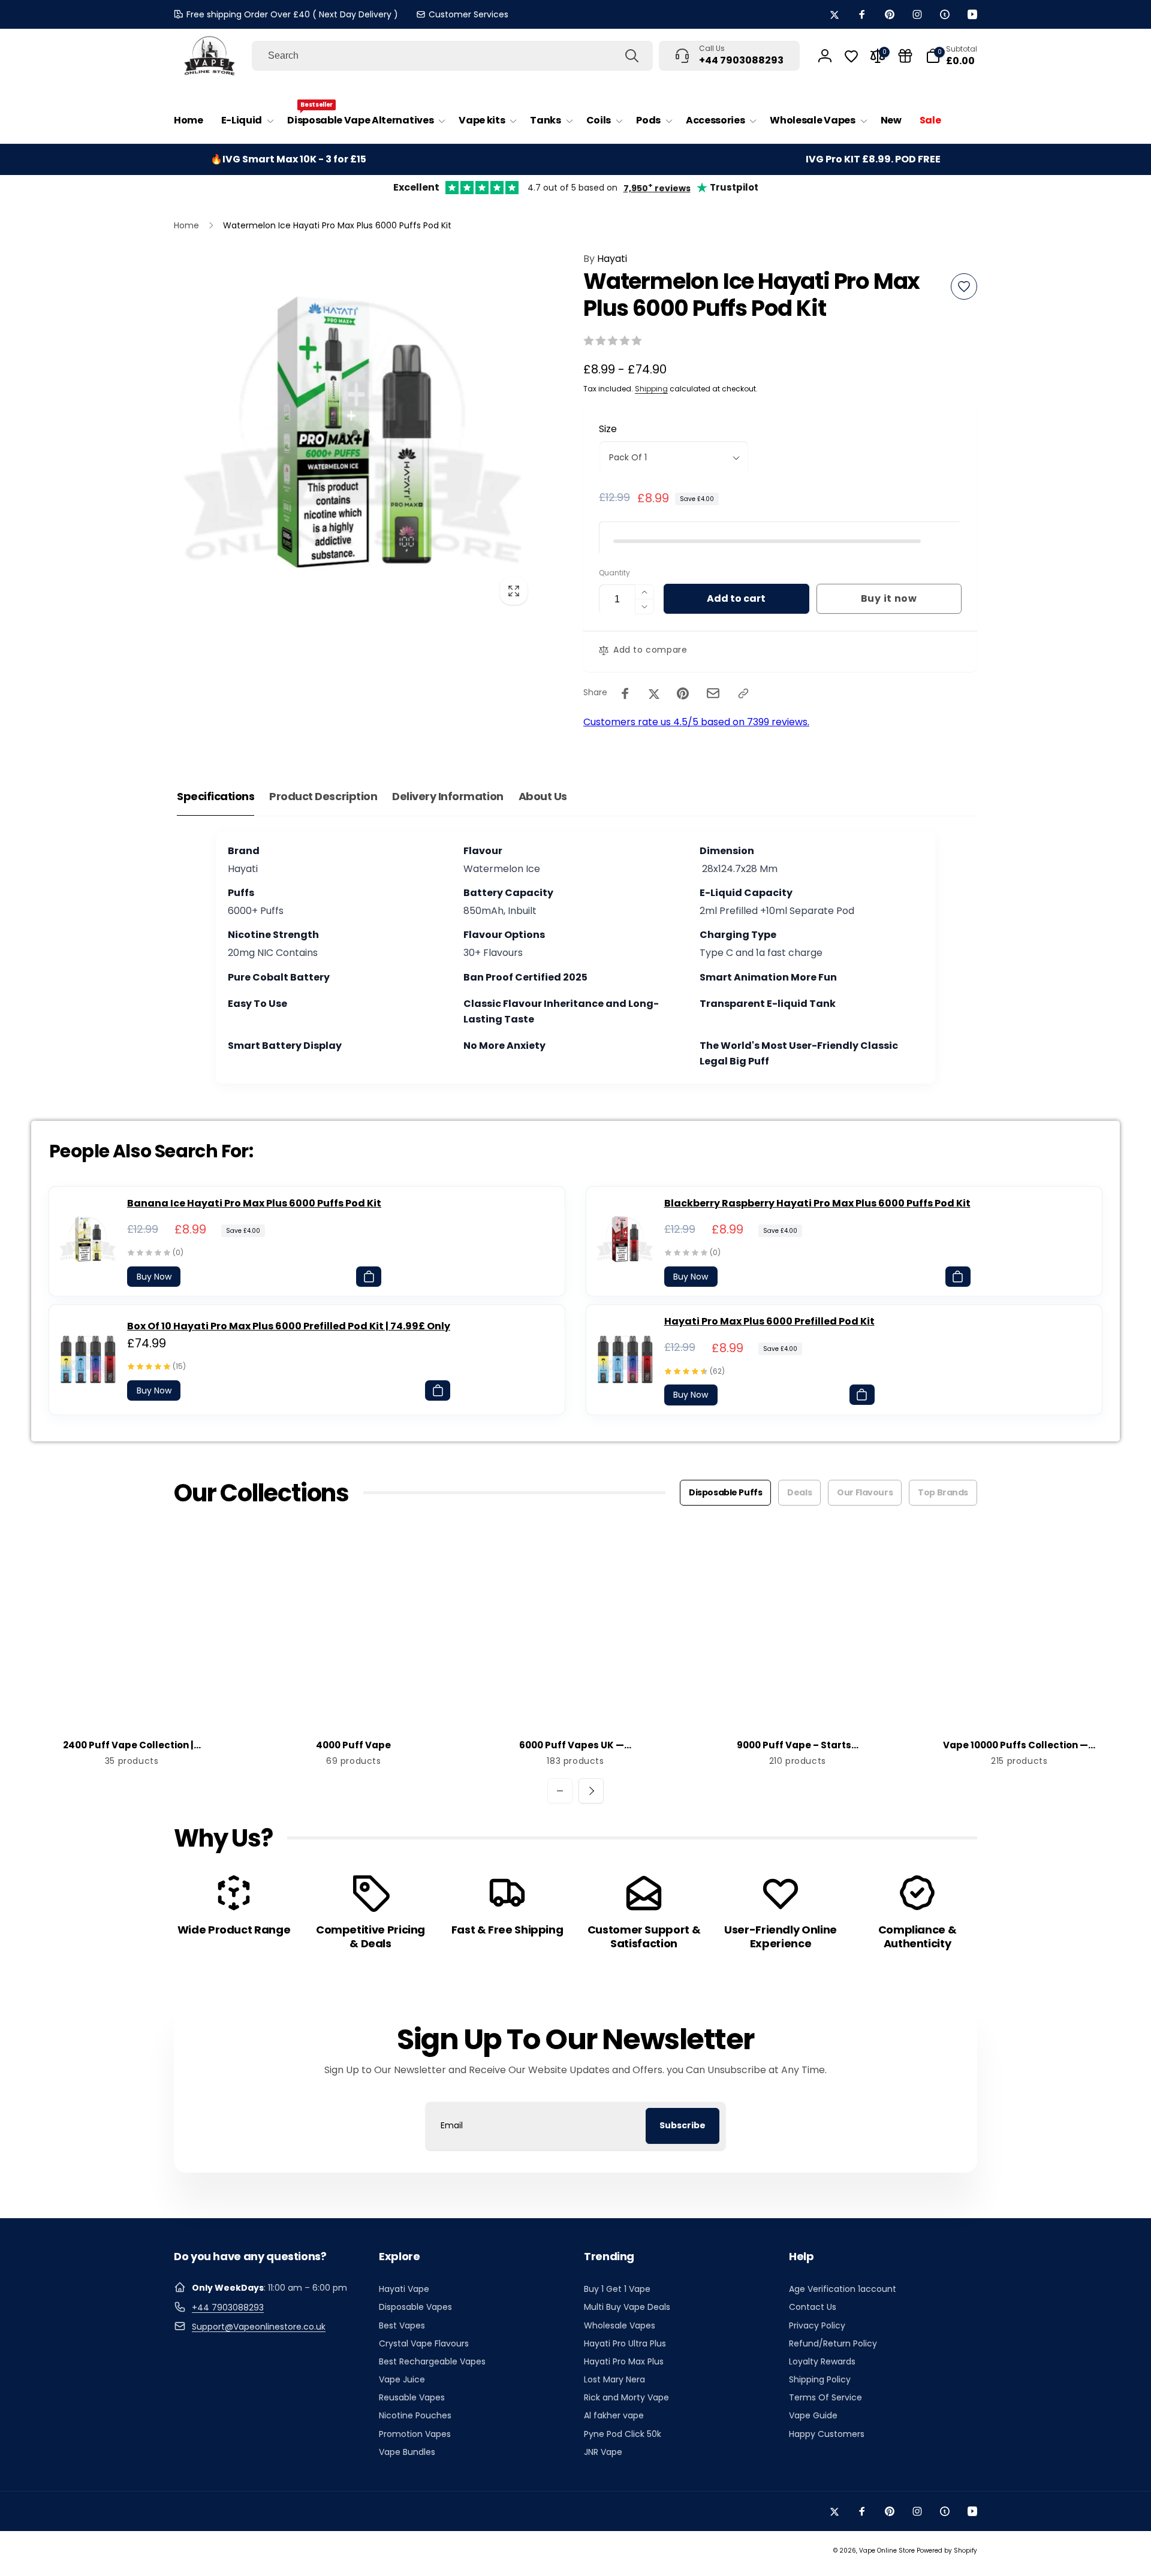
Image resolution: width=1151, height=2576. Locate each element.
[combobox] (452, 56)
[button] (245, 121)
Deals (799, 1492)
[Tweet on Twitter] (654, 693)
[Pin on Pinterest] (683, 693)
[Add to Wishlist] (964, 286)
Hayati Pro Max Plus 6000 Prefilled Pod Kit (769, 1321)
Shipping (651, 389)
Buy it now (889, 598)
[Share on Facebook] (625, 693)
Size (608, 429)
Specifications (216, 796)
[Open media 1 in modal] (355, 432)
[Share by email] (713, 693)
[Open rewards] (905, 56)
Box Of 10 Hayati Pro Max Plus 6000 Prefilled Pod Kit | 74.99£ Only (289, 1326)
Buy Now (154, 1277)
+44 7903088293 (228, 2307)
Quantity (614, 573)
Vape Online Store (887, 2551)
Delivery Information (448, 796)
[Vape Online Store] (210, 56)
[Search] (632, 56)
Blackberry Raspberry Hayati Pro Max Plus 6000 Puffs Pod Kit (817, 1203)
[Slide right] (591, 1791)
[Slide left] (560, 1791)
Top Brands (943, 1492)
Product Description (323, 796)
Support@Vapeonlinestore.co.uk (259, 2327)
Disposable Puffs (725, 1492)
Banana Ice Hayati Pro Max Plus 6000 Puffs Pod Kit (254, 1203)
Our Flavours (865, 1492)
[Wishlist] (851, 56)
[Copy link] (743, 693)
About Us (543, 796)
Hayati (605, 259)
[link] (462, 14)
